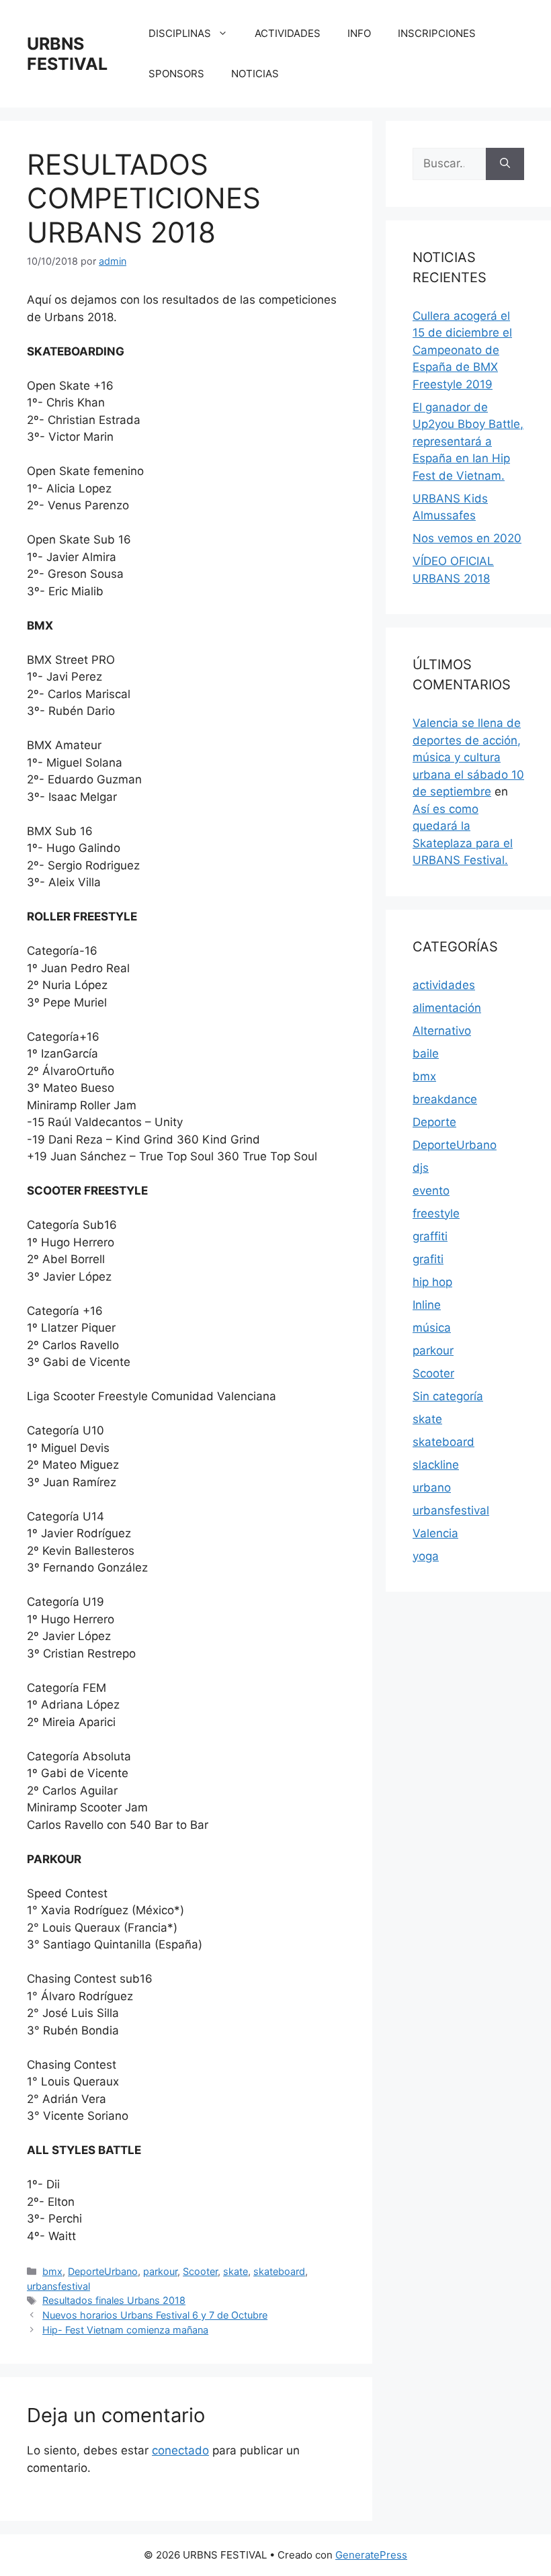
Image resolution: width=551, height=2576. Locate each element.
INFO (359, 33)
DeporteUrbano (103, 2271)
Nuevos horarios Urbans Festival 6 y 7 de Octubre (155, 2315)
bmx (52, 2271)
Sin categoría (448, 1396)
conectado (180, 2450)
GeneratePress (371, 2555)
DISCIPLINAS (180, 33)
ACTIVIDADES (288, 33)
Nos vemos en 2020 (467, 538)
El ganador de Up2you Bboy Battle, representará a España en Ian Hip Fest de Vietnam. (468, 441)
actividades (444, 985)
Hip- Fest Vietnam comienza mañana (125, 2330)
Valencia (435, 1533)
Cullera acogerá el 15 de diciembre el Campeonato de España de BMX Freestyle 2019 (462, 350)
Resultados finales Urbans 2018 (114, 2300)
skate (236, 2271)
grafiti (428, 1259)
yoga (426, 1556)
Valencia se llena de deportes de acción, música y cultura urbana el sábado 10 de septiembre (468, 757)
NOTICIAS (255, 74)
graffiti (430, 1236)
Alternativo (442, 1031)
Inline (427, 1305)
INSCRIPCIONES (437, 33)
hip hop (432, 1282)
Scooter (200, 2271)
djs (421, 1168)
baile (426, 1054)
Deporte (434, 1122)
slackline (436, 1465)
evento (431, 1191)
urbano (432, 1488)
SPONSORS (176, 74)
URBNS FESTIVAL (67, 54)
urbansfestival (58, 2286)
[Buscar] (505, 164)
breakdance (445, 1099)
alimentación (447, 1008)
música (432, 1328)
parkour (160, 2271)
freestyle (436, 1213)
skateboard (279, 2271)
